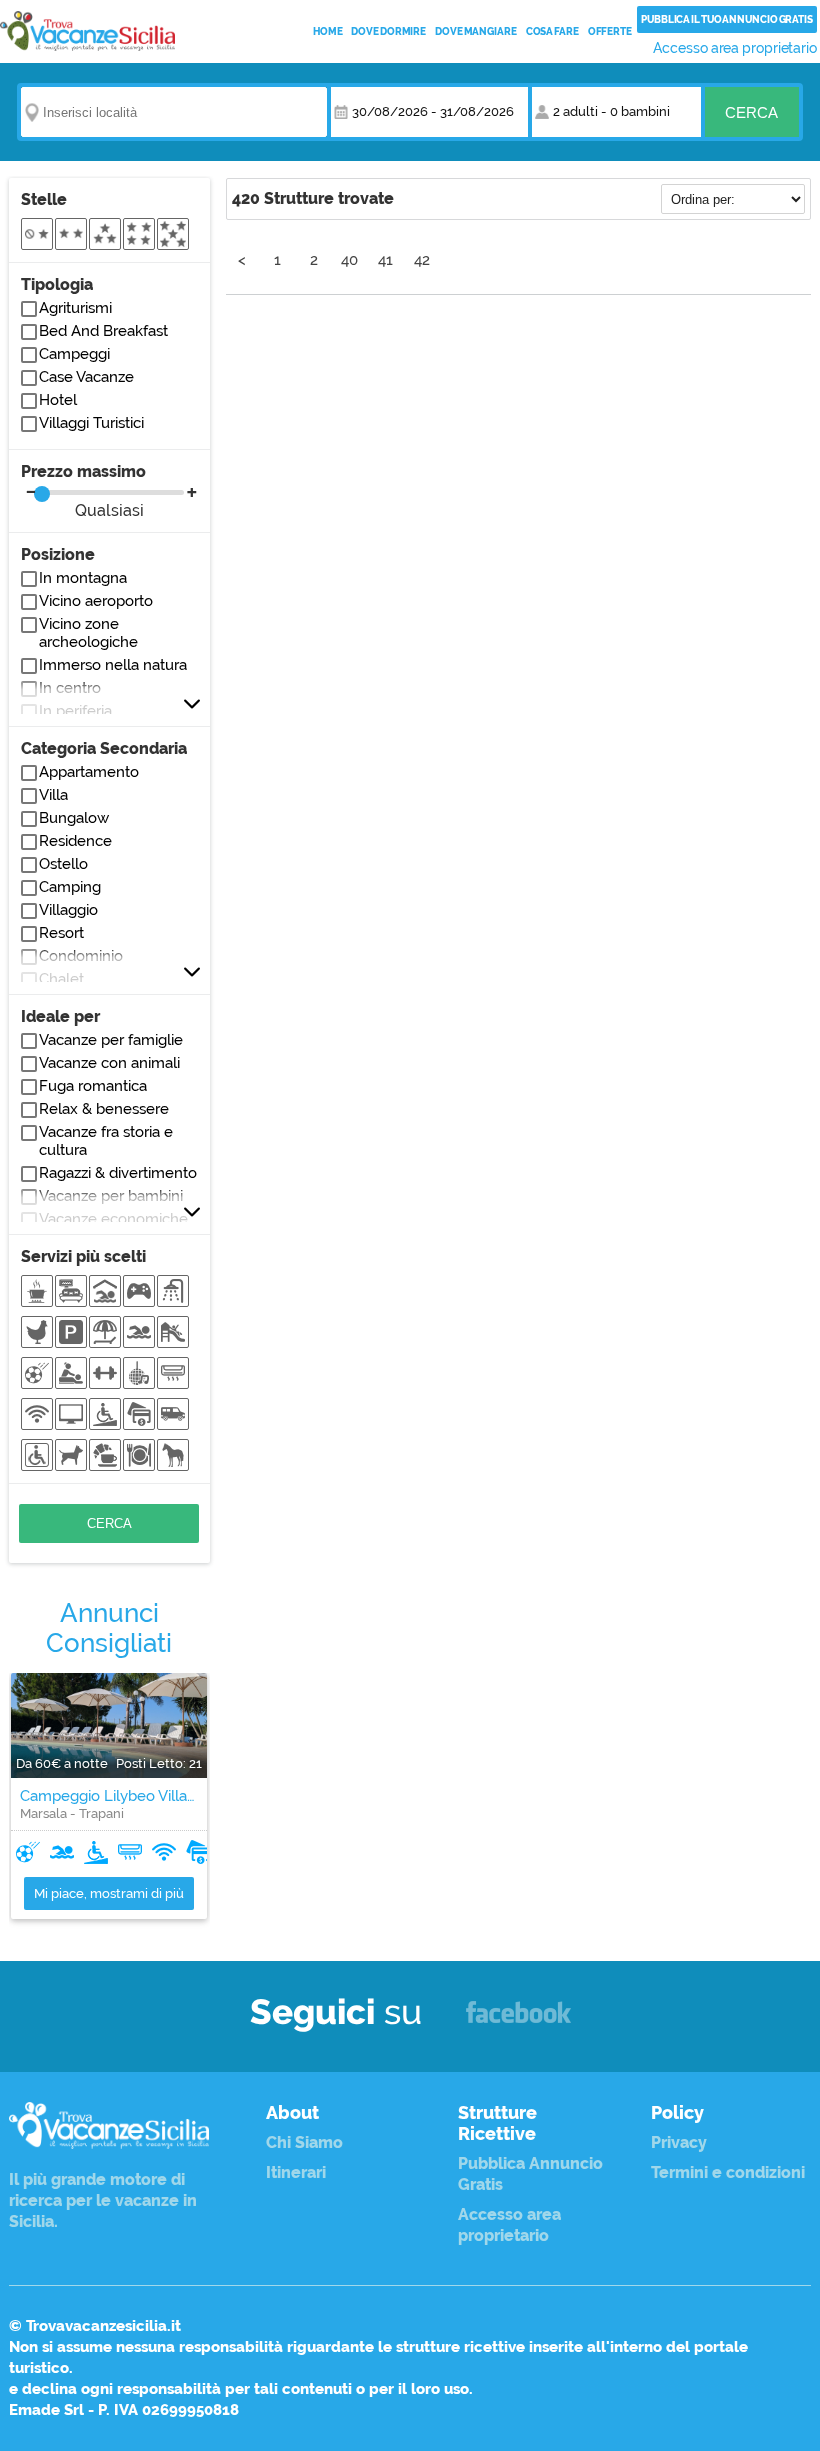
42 (422, 260)
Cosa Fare (552, 31)
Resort (61, 933)
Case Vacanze (86, 377)
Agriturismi (75, 308)
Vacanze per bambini (111, 1196)
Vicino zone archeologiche (88, 633)
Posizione (58, 554)
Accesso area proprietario (735, 48)
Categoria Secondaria (104, 748)
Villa (53, 795)
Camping (70, 887)
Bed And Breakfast (103, 331)
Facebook (518, 2021)
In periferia (75, 711)
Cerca (751, 112)
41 (385, 260)
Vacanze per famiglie (111, 1040)
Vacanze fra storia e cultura (106, 1141)
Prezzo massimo (83, 491)
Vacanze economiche (113, 1219)
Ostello (63, 864)
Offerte (610, 31)
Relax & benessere (104, 1109)
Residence (75, 841)
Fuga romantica (93, 1086)
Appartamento (89, 772)
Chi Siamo (304, 2142)
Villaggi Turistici (91, 423)
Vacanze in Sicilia (87, 31)
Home (328, 31)
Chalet (61, 979)
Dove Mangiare (476, 31)
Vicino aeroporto (96, 601)
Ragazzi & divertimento (118, 1173)
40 (349, 260)
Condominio (81, 956)
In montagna (83, 578)
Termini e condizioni (728, 2172)
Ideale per (60, 1016)
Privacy (679, 2142)
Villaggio (68, 910)
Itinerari (296, 2172)
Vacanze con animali (109, 1063)
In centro (70, 688)
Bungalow (74, 818)
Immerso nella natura (113, 665)
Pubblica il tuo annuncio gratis (727, 19)
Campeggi (74, 354)
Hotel (58, 400)
